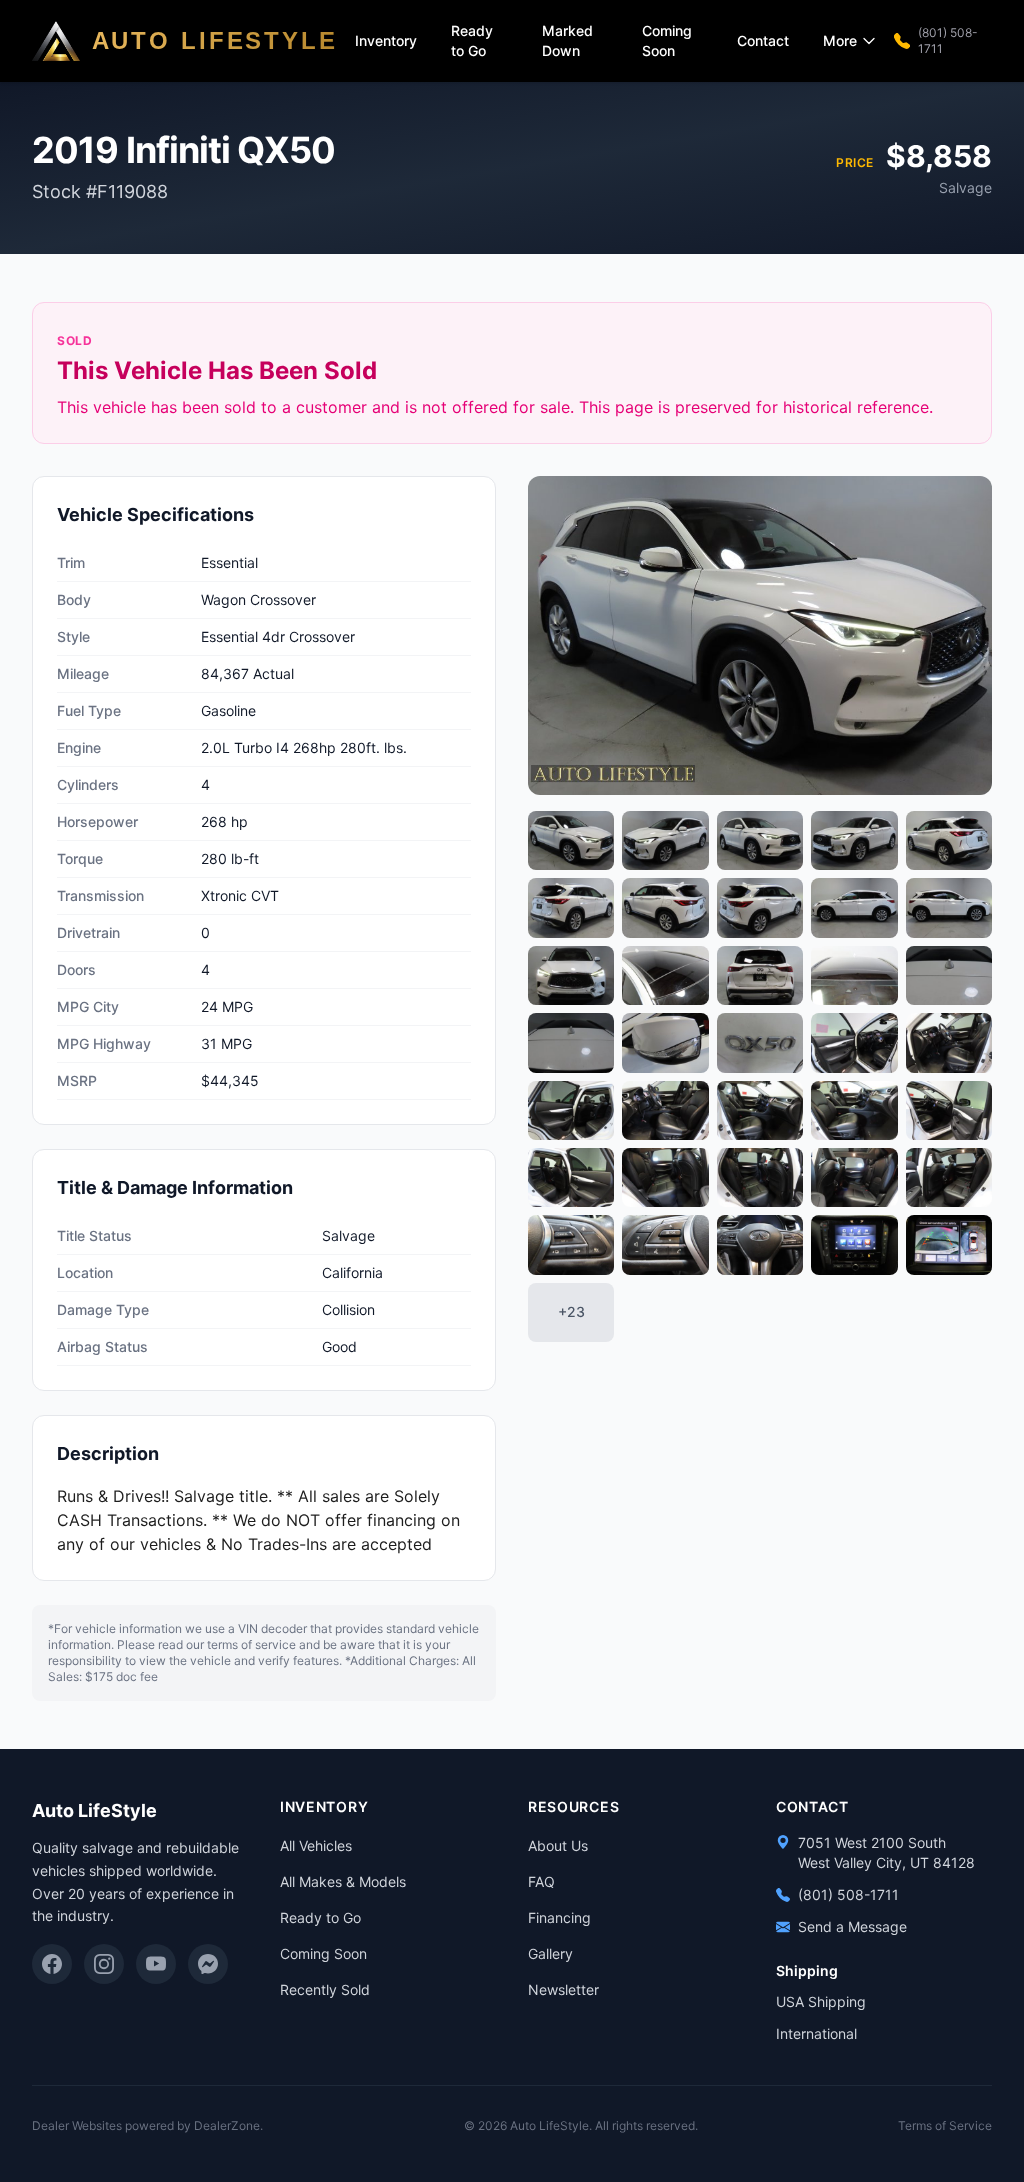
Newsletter (563, 1989)
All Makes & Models (343, 1881)
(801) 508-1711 (948, 40)
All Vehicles (316, 1845)
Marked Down (567, 40)
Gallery (550, 1953)
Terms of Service (945, 2125)
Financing (559, 1917)
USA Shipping (821, 2001)
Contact (763, 40)
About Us (558, 1845)
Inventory (386, 40)
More (840, 40)
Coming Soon (667, 40)
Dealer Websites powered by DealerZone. (147, 2125)
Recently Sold (325, 1989)
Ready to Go (472, 40)
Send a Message (852, 1926)
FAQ (541, 1881)
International (816, 2033)
